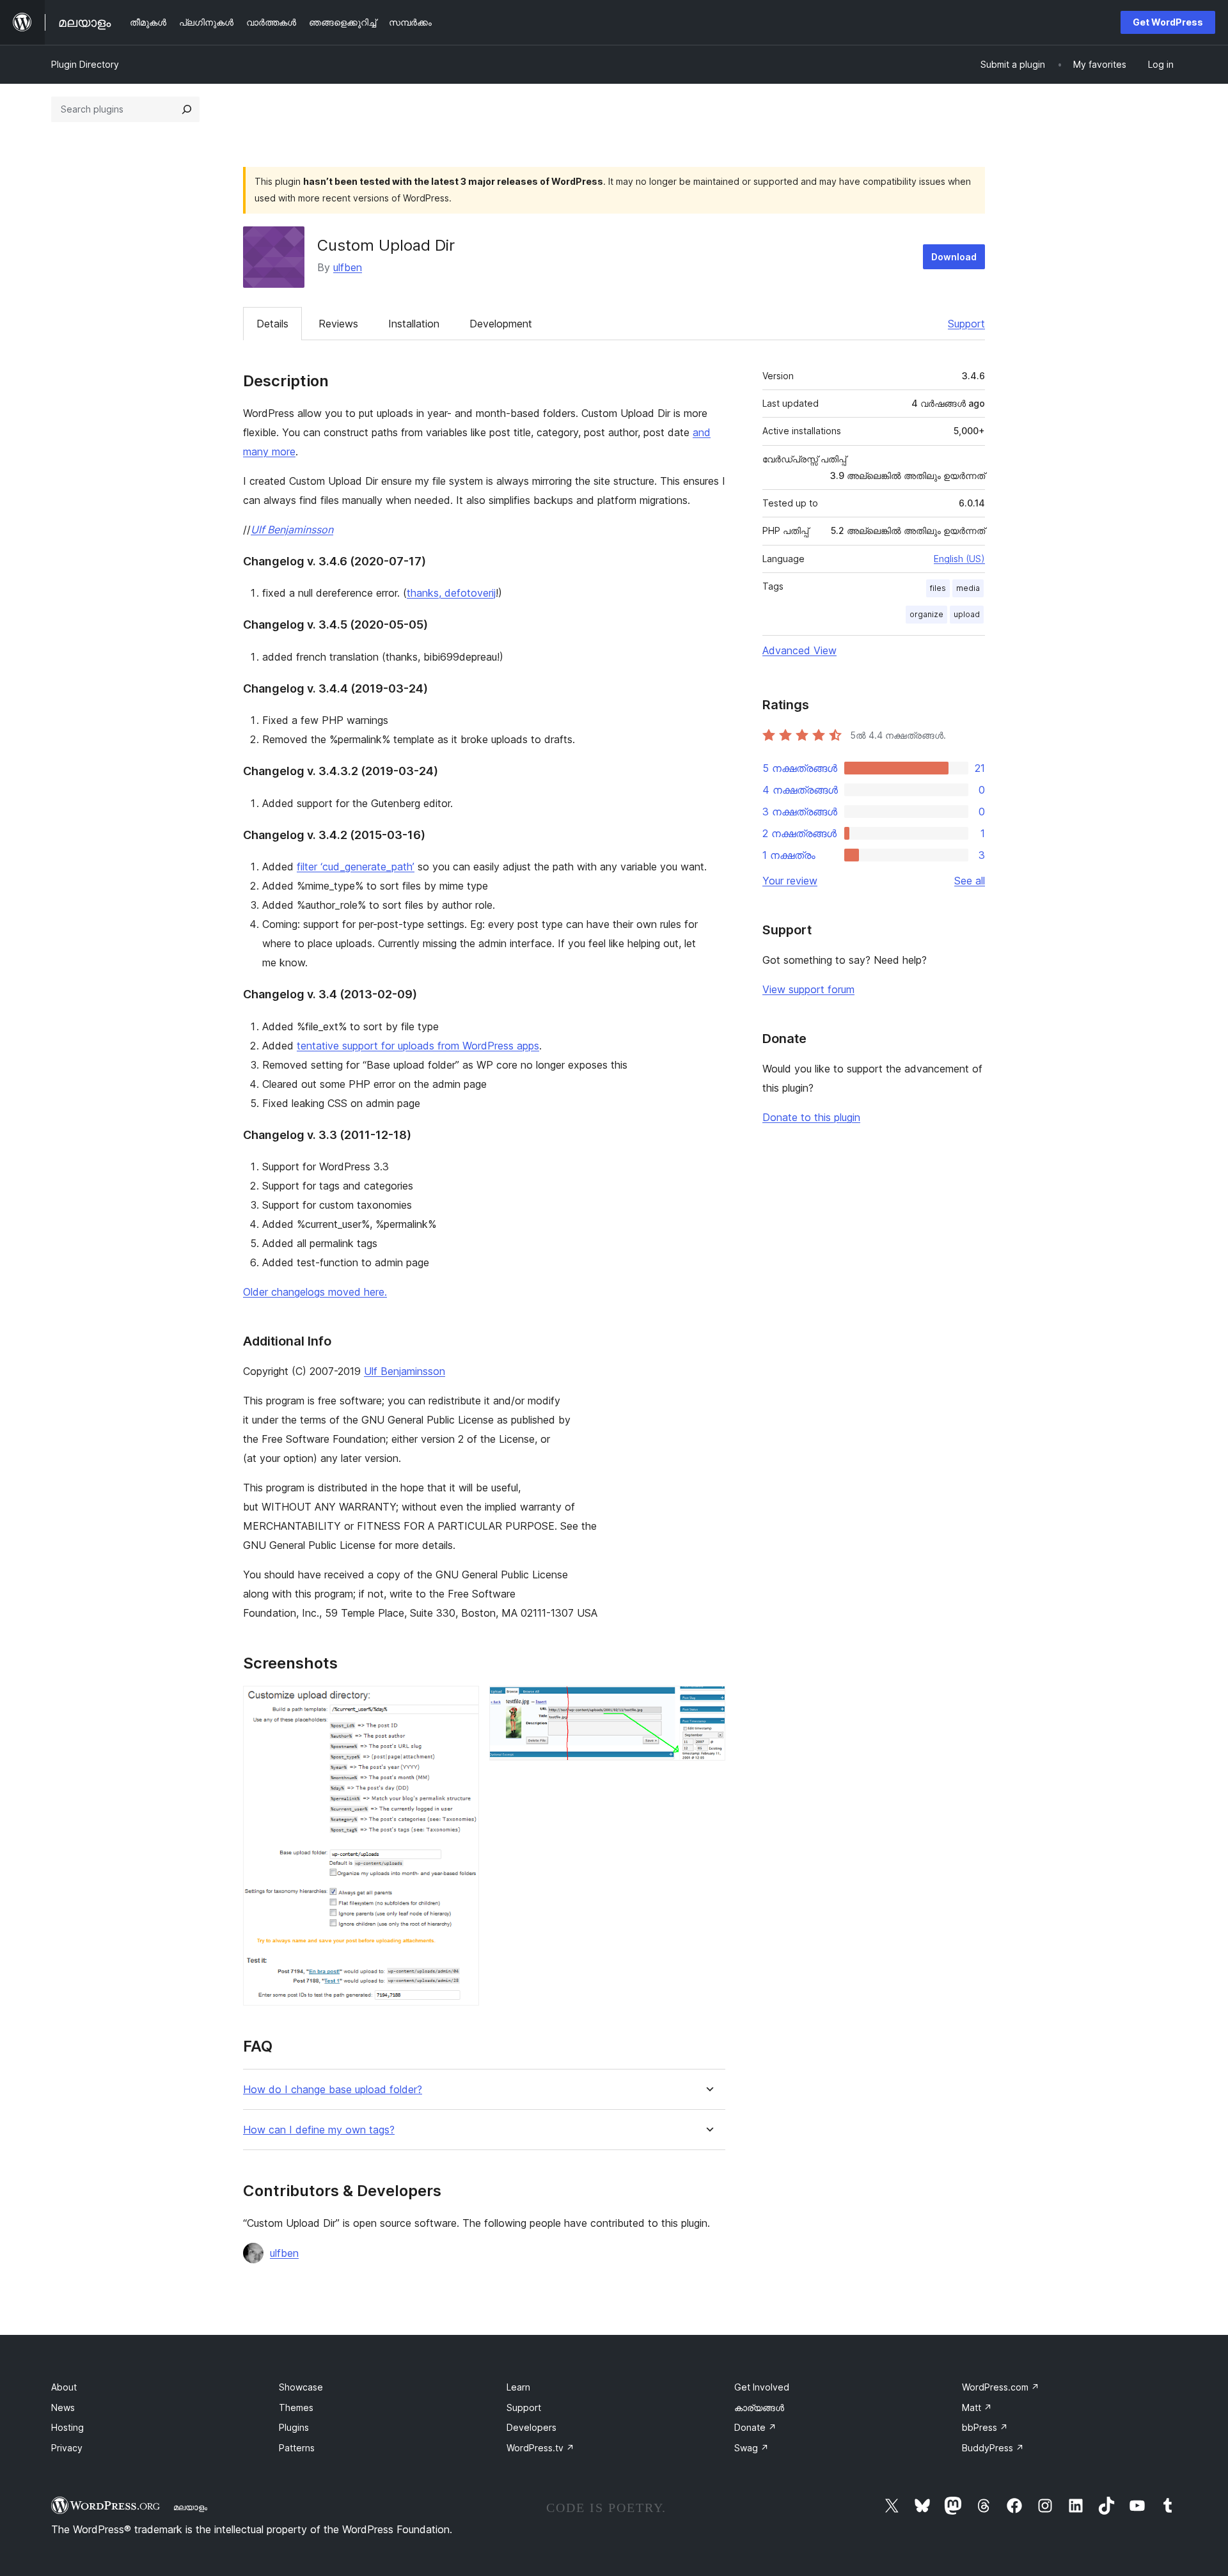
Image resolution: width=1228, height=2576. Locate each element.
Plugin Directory (85, 64)
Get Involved (762, 2387)
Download (954, 257)
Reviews (338, 324)
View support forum (808, 989)
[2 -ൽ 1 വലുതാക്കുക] (462, 1703)
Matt (977, 2407)
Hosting (67, 2427)
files (938, 588)
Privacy (67, 2448)
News (63, 2407)
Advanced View (799, 650)
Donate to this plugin (811, 1117)
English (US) (959, 559)
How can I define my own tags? (319, 2130)
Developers (531, 2427)
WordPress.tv (540, 2448)
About (64, 2387)
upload (967, 614)
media (968, 588)
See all (970, 881)
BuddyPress (993, 2448)
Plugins (294, 2427)
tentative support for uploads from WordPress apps (418, 1046)
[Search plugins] (187, 109)
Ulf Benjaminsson (292, 530)
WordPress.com (1001, 2387)
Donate (755, 2427)
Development (501, 324)
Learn (518, 2387)
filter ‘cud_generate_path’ (356, 867)
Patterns (297, 2448)
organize (926, 614)
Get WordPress (1168, 22)
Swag (752, 2448)
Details (272, 324)
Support (966, 324)
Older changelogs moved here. (315, 1292)
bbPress (985, 2427)
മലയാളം (190, 2507)
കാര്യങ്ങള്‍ (759, 2407)
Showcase (301, 2387)
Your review (790, 881)
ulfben (348, 267)
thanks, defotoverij (451, 593)
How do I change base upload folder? (333, 2090)
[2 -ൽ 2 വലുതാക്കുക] (708, 1703)
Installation (414, 324)
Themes (296, 2407)
